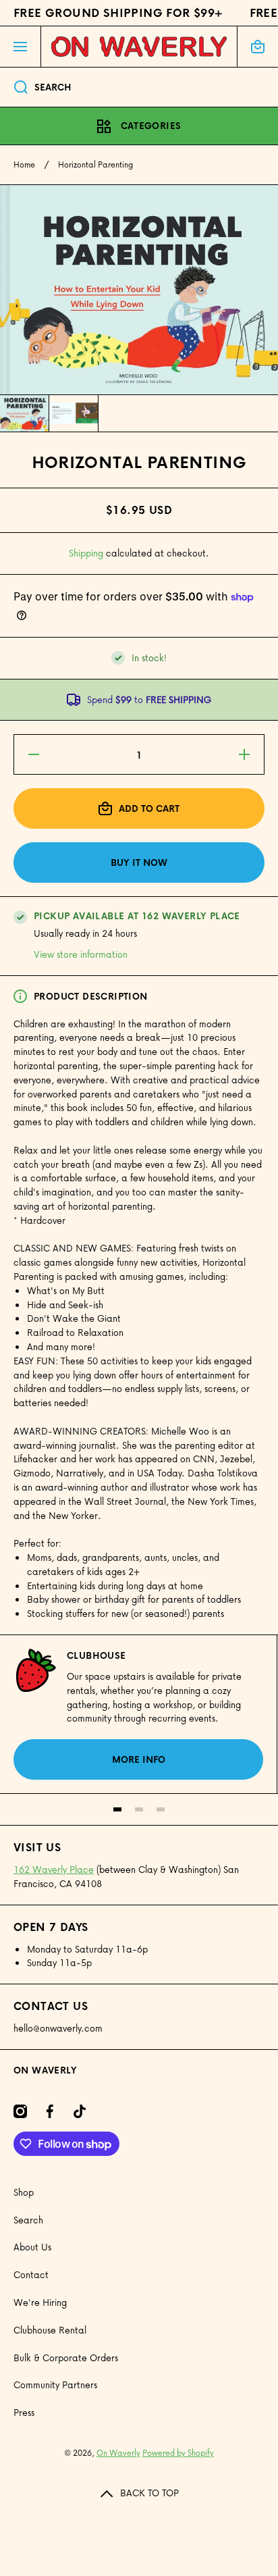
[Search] (14, 87)
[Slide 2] (139, 1809)
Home (24, 165)
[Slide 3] (161, 1809)
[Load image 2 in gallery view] (74, 413)
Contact (31, 2274)
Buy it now (139, 862)
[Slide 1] (117, 1809)
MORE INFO (139, 1759)
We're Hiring (40, 2302)
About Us (32, 2247)
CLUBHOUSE (96, 1655)
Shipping (86, 553)
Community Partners (55, 2385)
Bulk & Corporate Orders (66, 2358)
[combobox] (139, 87)
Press (24, 2412)
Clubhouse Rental (50, 2330)
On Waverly (118, 2453)
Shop (24, 2192)
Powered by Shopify (178, 2453)
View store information (81, 954)
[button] (258, 47)
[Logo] (139, 47)
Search (28, 2220)
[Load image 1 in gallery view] (24, 413)
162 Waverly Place (54, 1869)
